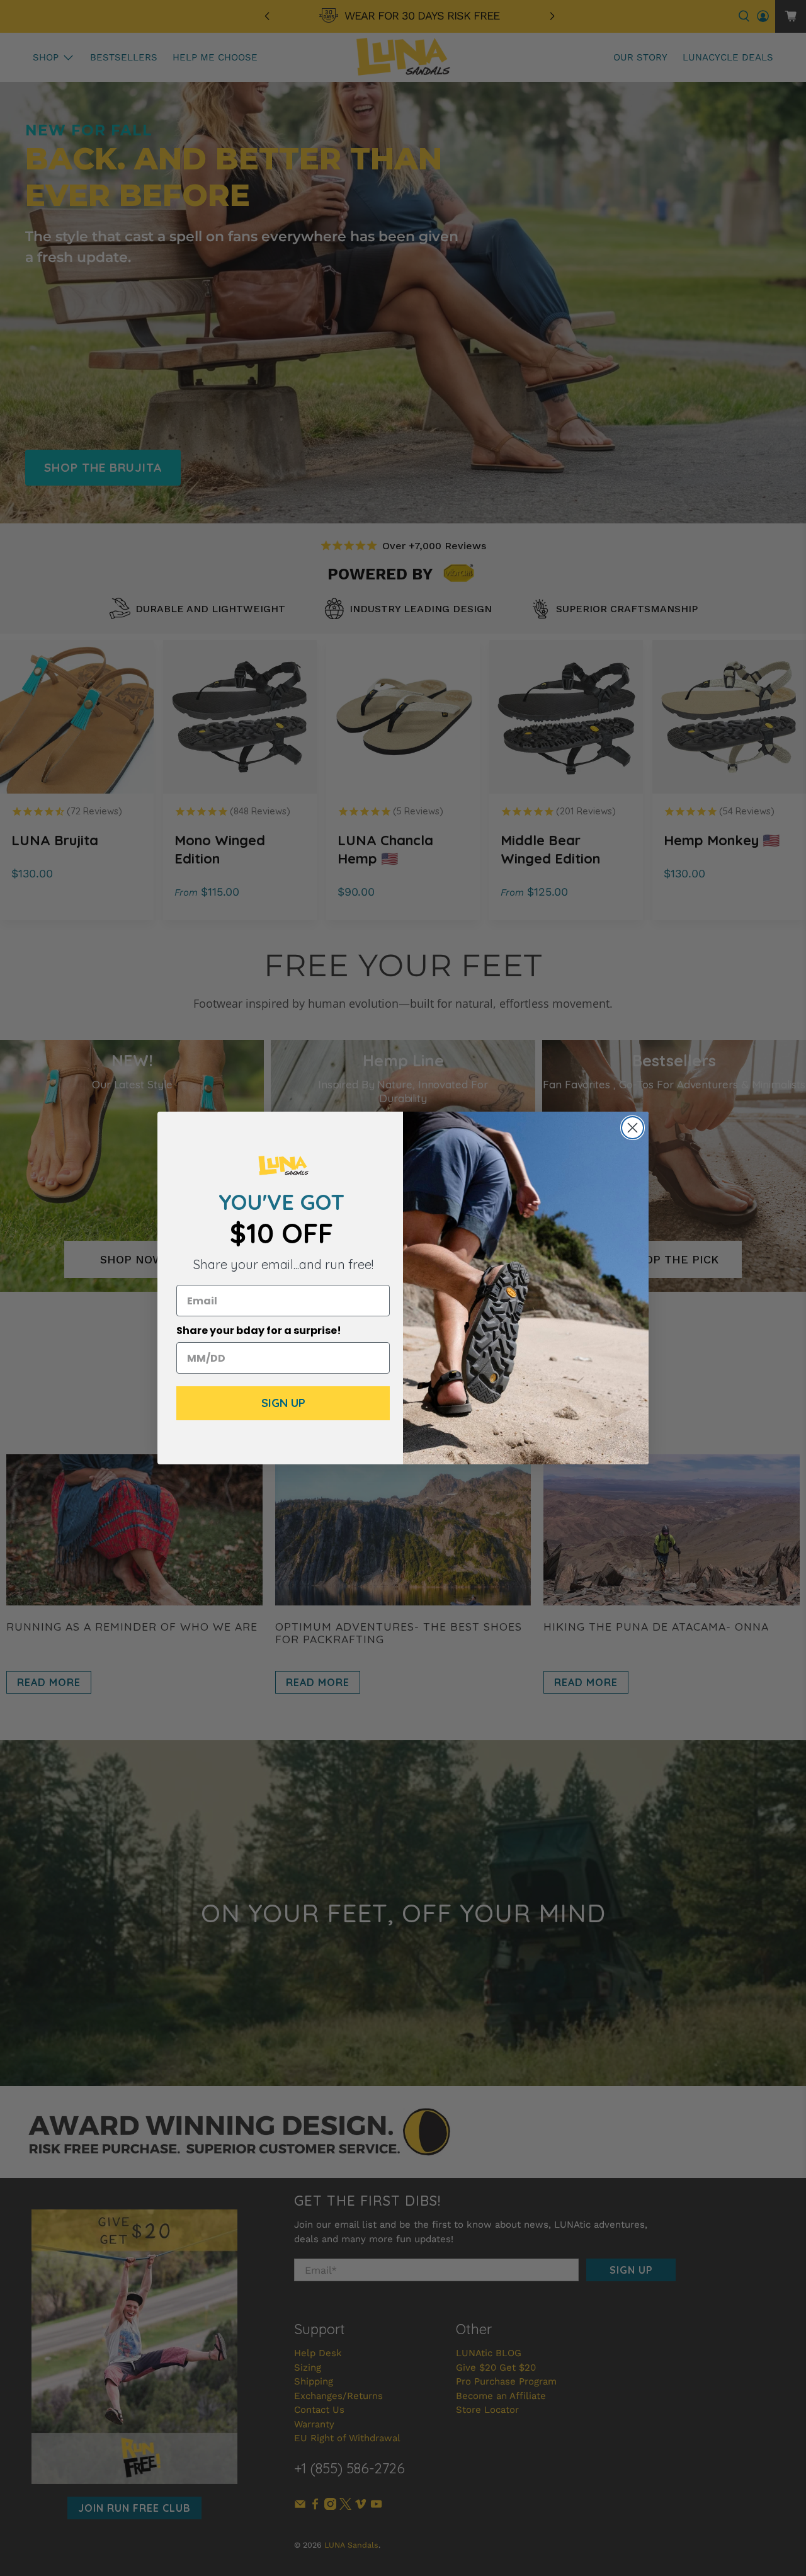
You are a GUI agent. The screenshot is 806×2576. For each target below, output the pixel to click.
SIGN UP (283, 1403)
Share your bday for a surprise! (259, 1331)
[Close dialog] (633, 1128)
